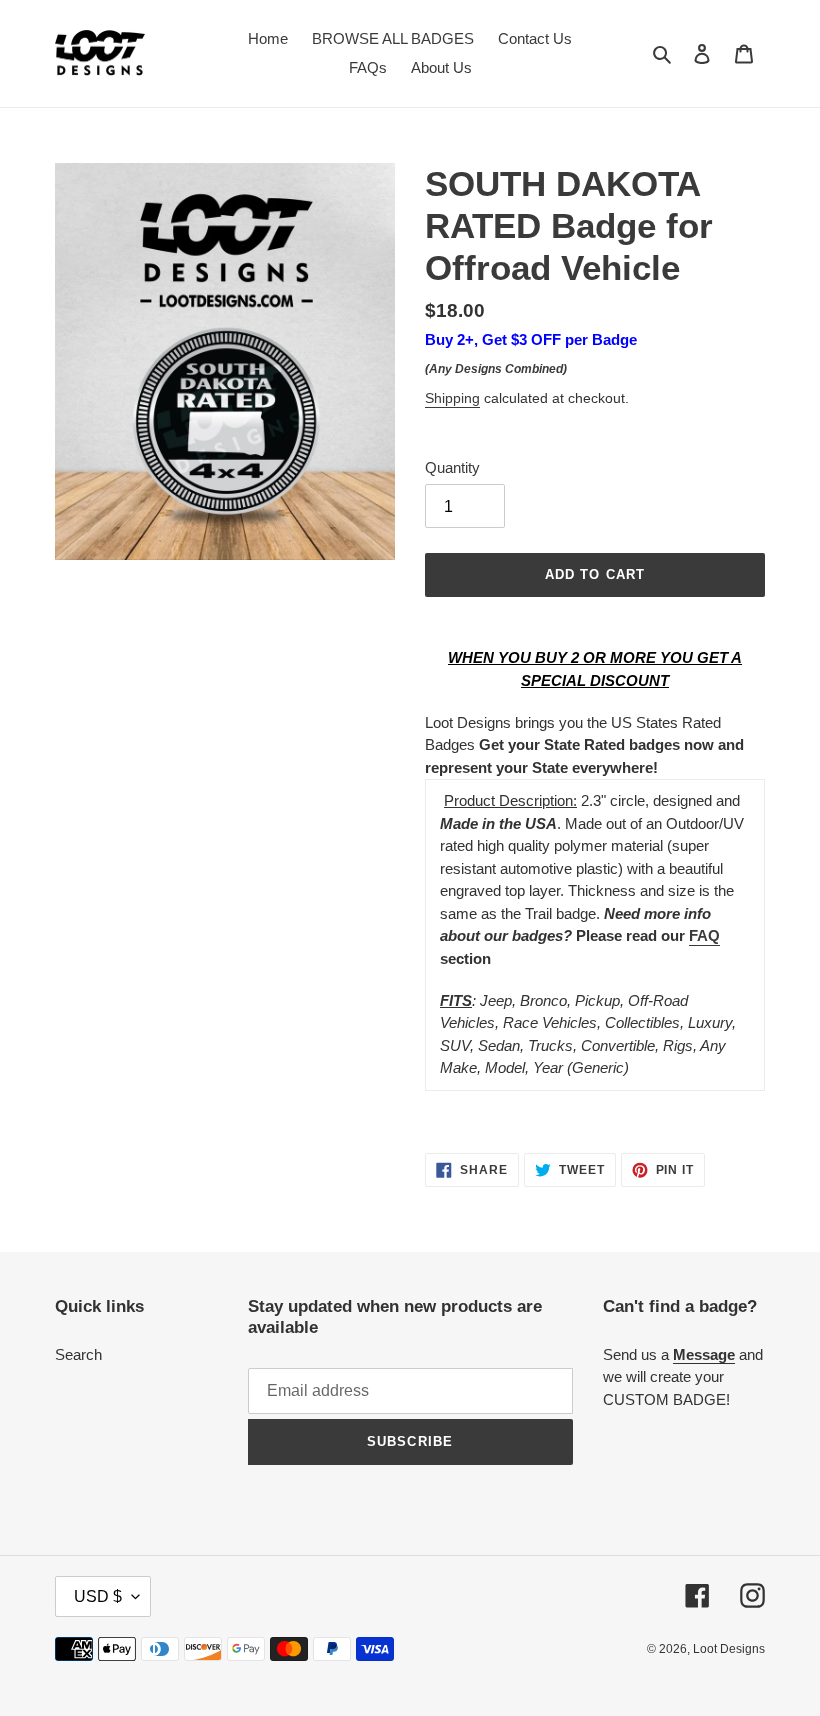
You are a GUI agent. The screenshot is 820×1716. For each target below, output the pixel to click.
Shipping (452, 398)
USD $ (98, 1596)
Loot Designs (729, 1649)
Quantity (452, 467)
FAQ (704, 935)
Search (78, 1354)
